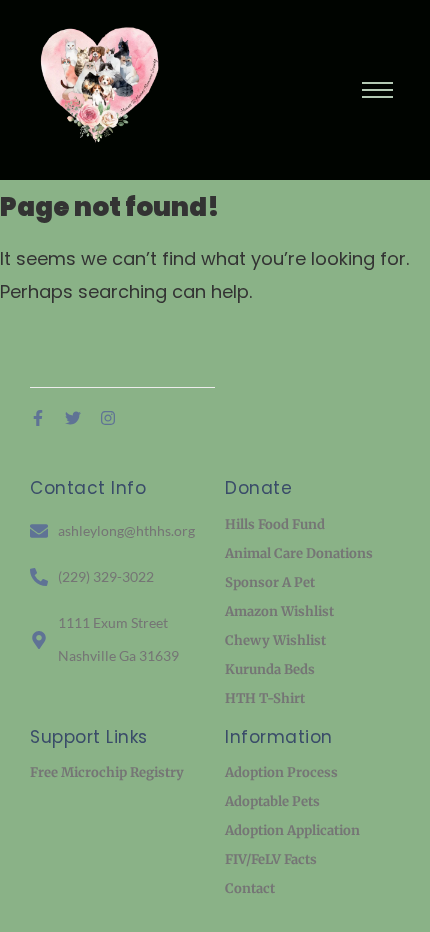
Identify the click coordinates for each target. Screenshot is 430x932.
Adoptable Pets (272, 801)
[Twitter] (73, 418)
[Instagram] (108, 418)
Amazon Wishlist (279, 611)
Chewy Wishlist (275, 640)
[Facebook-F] (38, 418)
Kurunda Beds (270, 669)
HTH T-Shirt (265, 698)
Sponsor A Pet (270, 582)
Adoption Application (292, 830)
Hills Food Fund (275, 524)
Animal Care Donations (299, 553)
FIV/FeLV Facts (271, 859)
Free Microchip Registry (107, 772)
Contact (250, 888)
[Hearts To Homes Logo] (105, 85)
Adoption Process (281, 772)
